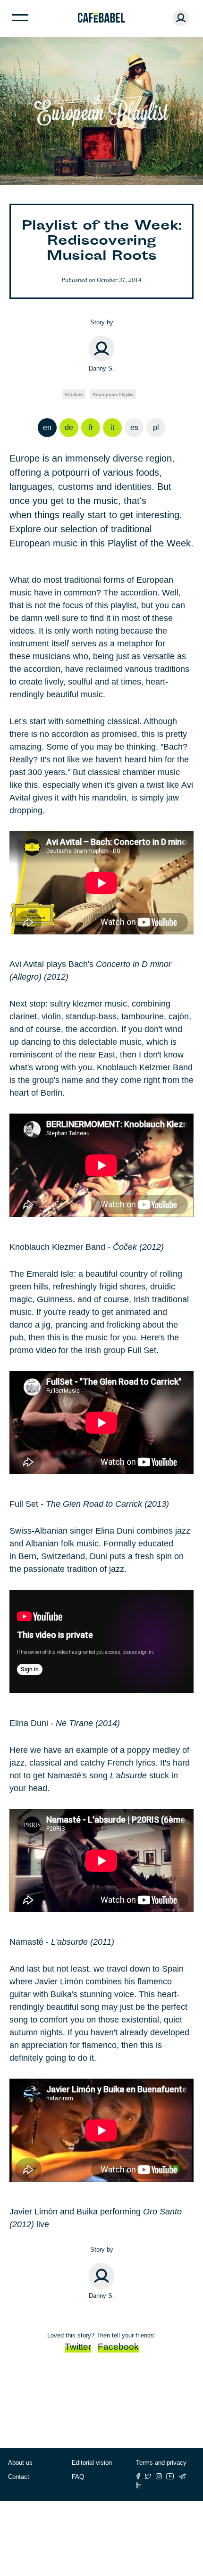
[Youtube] (170, 2476)
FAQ (78, 2477)
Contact (19, 2477)
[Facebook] (138, 2476)
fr (91, 427)
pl (156, 427)
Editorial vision (92, 2463)
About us (20, 2463)
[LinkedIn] (139, 2485)
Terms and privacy (161, 2463)
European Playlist (114, 394)
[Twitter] (148, 2476)
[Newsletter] (182, 2476)
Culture (75, 394)
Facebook (118, 2347)
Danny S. (101, 368)
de (69, 427)
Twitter (78, 2347)
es (134, 427)
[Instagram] (159, 2476)
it (112, 427)
